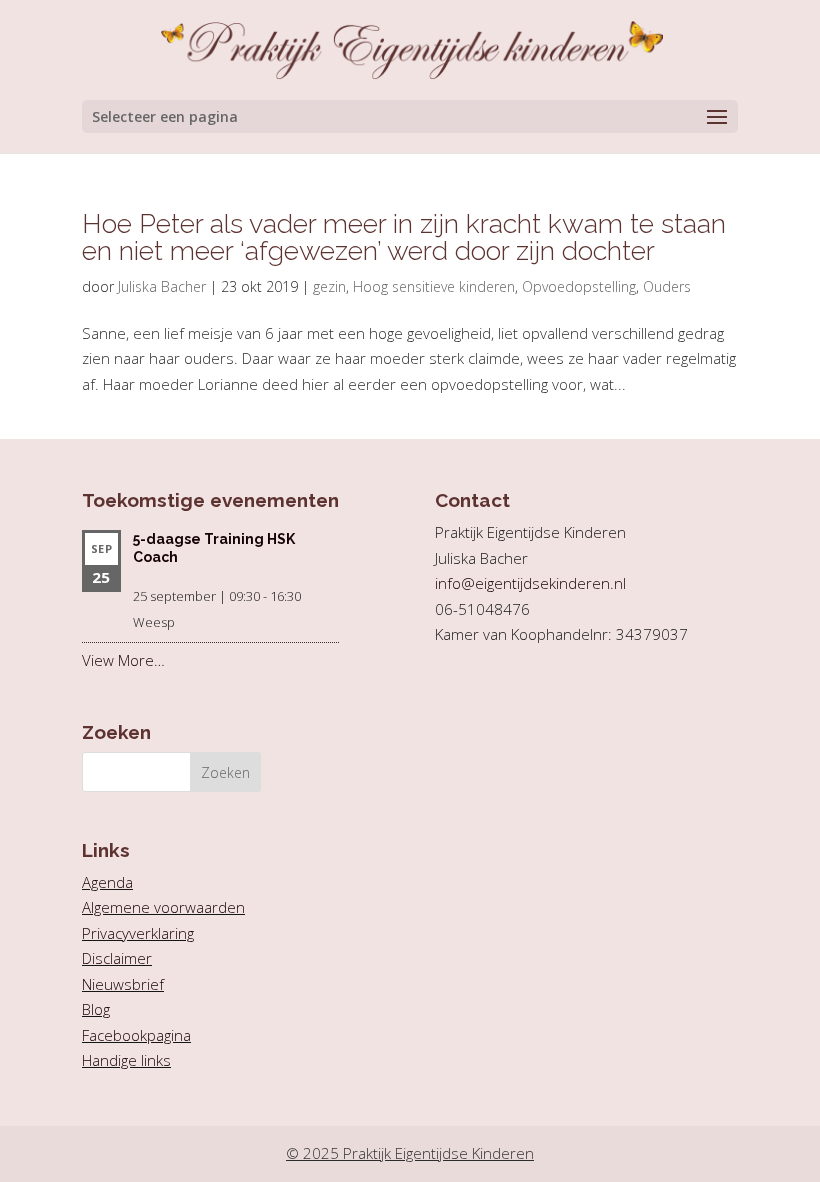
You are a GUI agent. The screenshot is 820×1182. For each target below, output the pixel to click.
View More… (123, 660)
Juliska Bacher (162, 286)
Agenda (107, 882)
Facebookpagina (136, 1035)
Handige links (126, 1060)
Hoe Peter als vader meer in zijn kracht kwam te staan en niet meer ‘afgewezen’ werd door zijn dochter (404, 237)
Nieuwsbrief (123, 984)
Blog (96, 1009)
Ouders (667, 286)
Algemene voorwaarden (163, 907)
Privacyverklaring (138, 933)
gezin (329, 286)
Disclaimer (117, 958)
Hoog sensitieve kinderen (434, 286)
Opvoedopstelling (579, 286)
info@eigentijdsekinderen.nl (530, 583)
